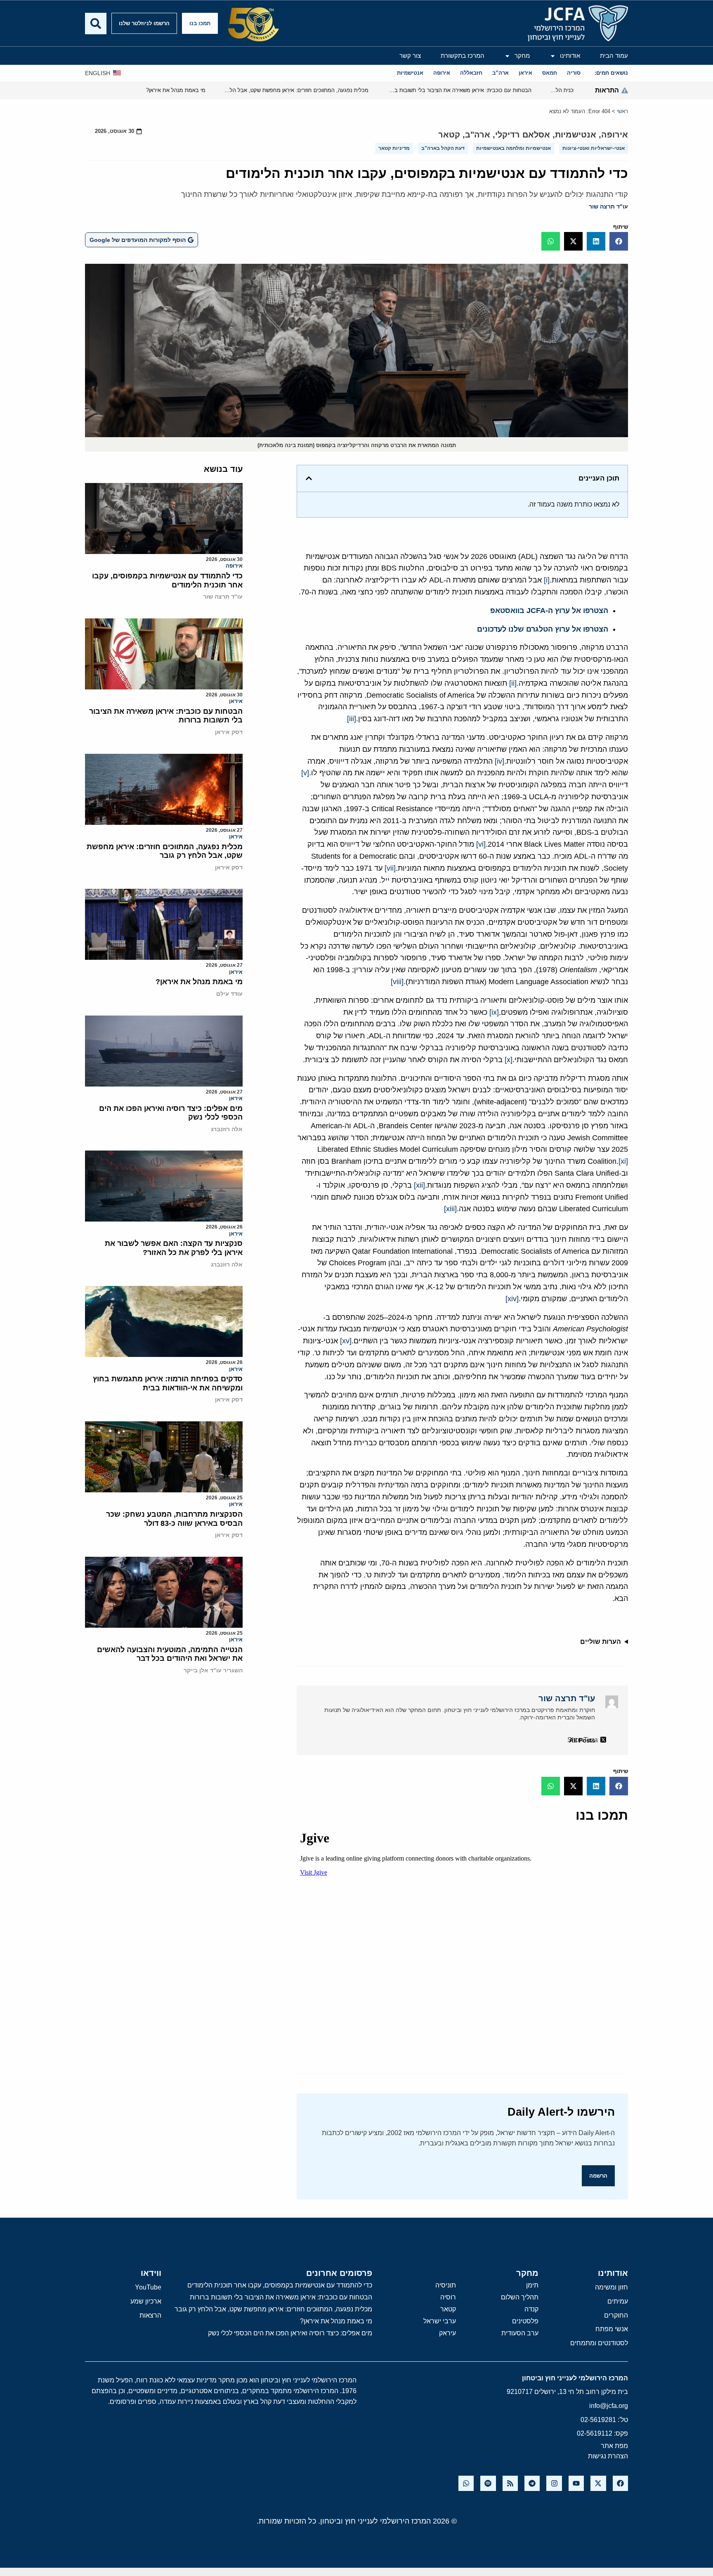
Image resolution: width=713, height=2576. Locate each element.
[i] (547, 580)
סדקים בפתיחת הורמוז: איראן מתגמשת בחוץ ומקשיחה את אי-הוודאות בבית (168, 1383)
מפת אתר (614, 2446)
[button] (619, 241)
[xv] (346, 1341)
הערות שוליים (601, 1642)
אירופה (615, 135)
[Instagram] (554, 2483)
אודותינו (570, 56)
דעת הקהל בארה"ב (443, 148)
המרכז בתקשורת (463, 56)
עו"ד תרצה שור (608, 206)
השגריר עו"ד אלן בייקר (213, 1670)
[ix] (494, 1012)
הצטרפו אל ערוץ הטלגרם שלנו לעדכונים (543, 629)
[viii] (397, 982)
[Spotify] (488, 2483)
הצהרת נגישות (608, 2456)
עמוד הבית (614, 56)
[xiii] (450, 1209)
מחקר (522, 56)
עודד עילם (229, 994)
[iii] (352, 719)
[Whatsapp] (466, 2483)
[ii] (513, 683)
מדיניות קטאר (394, 148)
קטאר (449, 135)
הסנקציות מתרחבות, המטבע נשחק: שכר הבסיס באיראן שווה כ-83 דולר (174, 1519)
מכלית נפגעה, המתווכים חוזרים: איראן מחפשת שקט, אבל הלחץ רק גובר (165, 851)
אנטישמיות (576, 135)
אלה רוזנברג (227, 1129)
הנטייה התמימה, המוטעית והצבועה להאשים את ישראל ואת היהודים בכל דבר (170, 1654)
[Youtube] (576, 2483)
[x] (509, 1060)
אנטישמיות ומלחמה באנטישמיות (514, 148)
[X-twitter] (598, 2483)
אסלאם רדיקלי (523, 135)
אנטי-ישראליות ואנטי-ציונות (594, 148)
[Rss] (510, 2483)
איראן (236, 701)
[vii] (390, 868)
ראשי (622, 111)
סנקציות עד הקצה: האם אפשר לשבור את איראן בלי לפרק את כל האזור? (174, 1248)
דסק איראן (229, 732)
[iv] (499, 761)
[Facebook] (620, 2483)
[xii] (419, 1185)
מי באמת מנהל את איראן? (199, 982)
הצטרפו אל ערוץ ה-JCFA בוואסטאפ (549, 611)
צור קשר (410, 56)
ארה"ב (478, 135)
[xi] (623, 1161)
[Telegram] (532, 2483)
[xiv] (512, 1299)
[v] (305, 773)
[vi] (481, 844)
